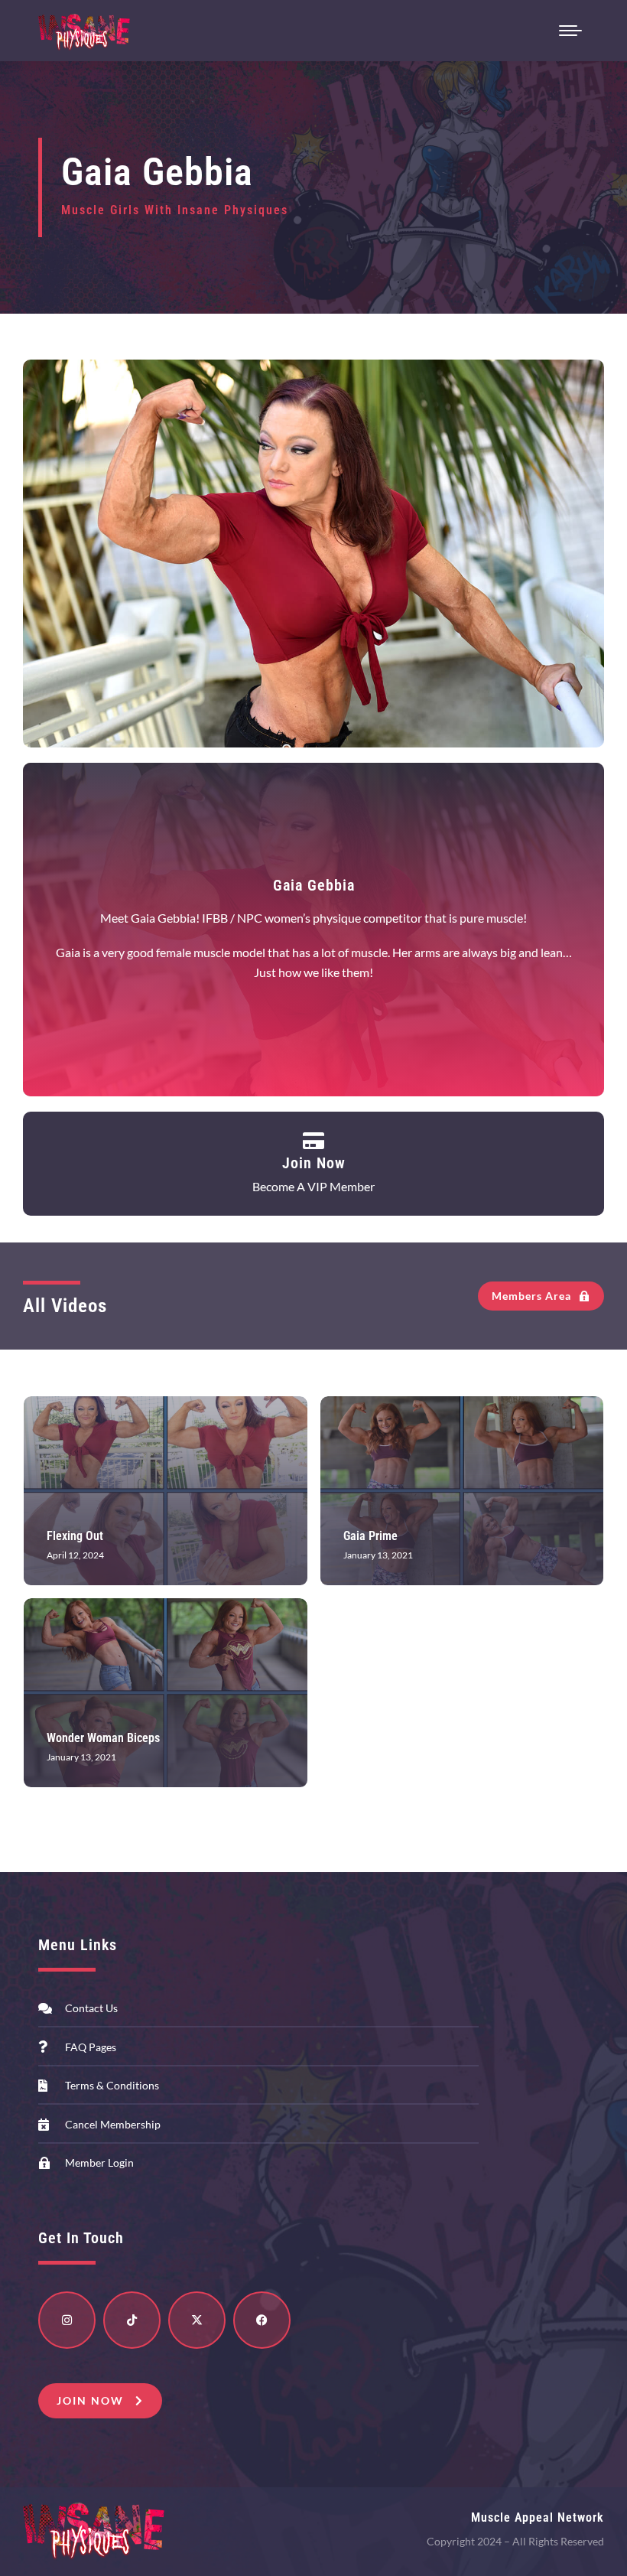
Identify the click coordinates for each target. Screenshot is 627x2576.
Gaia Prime (370, 1536)
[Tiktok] (132, 2320)
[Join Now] (314, 1140)
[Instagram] (67, 2320)
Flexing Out (75, 1536)
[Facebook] (262, 2320)
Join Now (314, 1163)
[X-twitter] (197, 2320)
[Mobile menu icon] (570, 31)
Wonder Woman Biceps (103, 1738)
